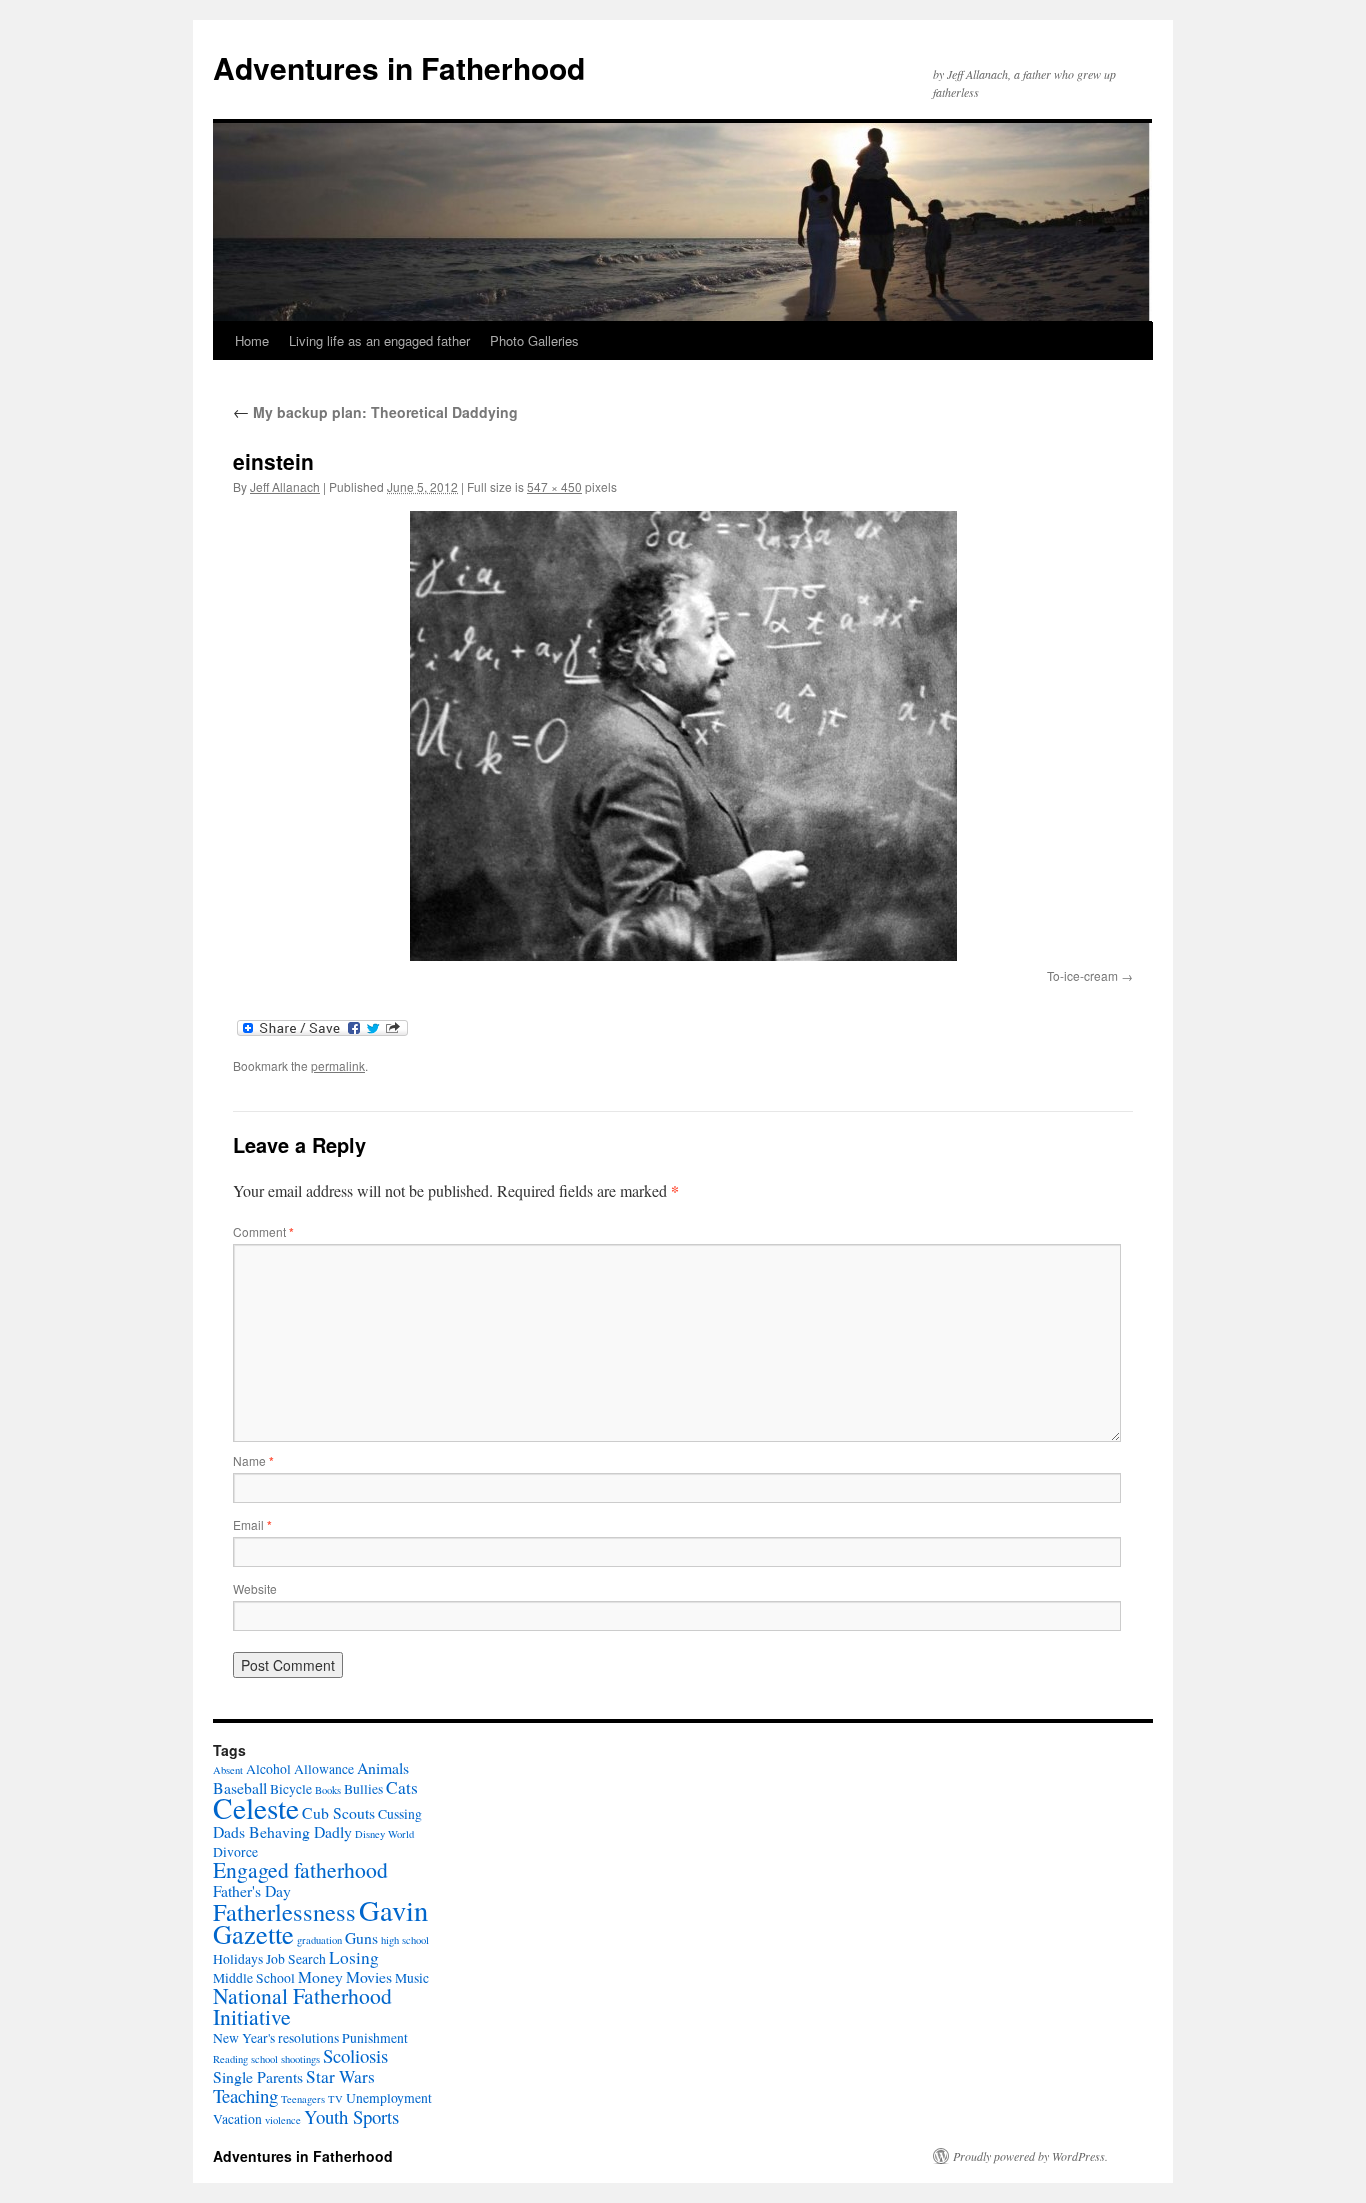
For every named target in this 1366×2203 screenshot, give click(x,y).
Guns (361, 1937)
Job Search (296, 1959)
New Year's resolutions (276, 2038)
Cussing (400, 1814)
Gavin (393, 1910)
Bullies (363, 1789)
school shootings (285, 2059)
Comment (263, 1231)
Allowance (324, 1769)
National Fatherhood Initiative (302, 2006)
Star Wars (340, 2076)
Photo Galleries (534, 340)
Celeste (256, 1807)
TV (335, 2099)
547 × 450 (554, 486)
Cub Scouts (338, 1812)
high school (405, 1940)
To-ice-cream (1082, 975)
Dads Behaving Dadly (282, 1831)
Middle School (254, 1978)
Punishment (375, 2038)
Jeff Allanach (285, 486)
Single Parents (258, 2076)
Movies (369, 1976)
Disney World (384, 1834)
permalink (338, 1065)
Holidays (238, 1959)
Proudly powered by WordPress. (1030, 2156)
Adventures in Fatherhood (399, 67)
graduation (319, 1940)
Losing (354, 1957)
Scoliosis (355, 2055)
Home (252, 340)
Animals (383, 1767)
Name (253, 1460)
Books (328, 1790)
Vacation (237, 2119)
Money (320, 1976)
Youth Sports (351, 2116)
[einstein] (683, 736)
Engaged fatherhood (300, 1869)
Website (255, 1588)
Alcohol (268, 1769)
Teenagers (303, 2099)
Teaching (245, 2095)
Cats (402, 1787)
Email (252, 1524)
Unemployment (389, 2098)
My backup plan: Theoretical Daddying (375, 412)
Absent (228, 1770)
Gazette (253, 1933)
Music (412, 1978)
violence (283, 2120)
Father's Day (252, 1890)
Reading (230, 2059)
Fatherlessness (284, 1911)
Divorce (235, 1852)
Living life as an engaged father (379, 340)
